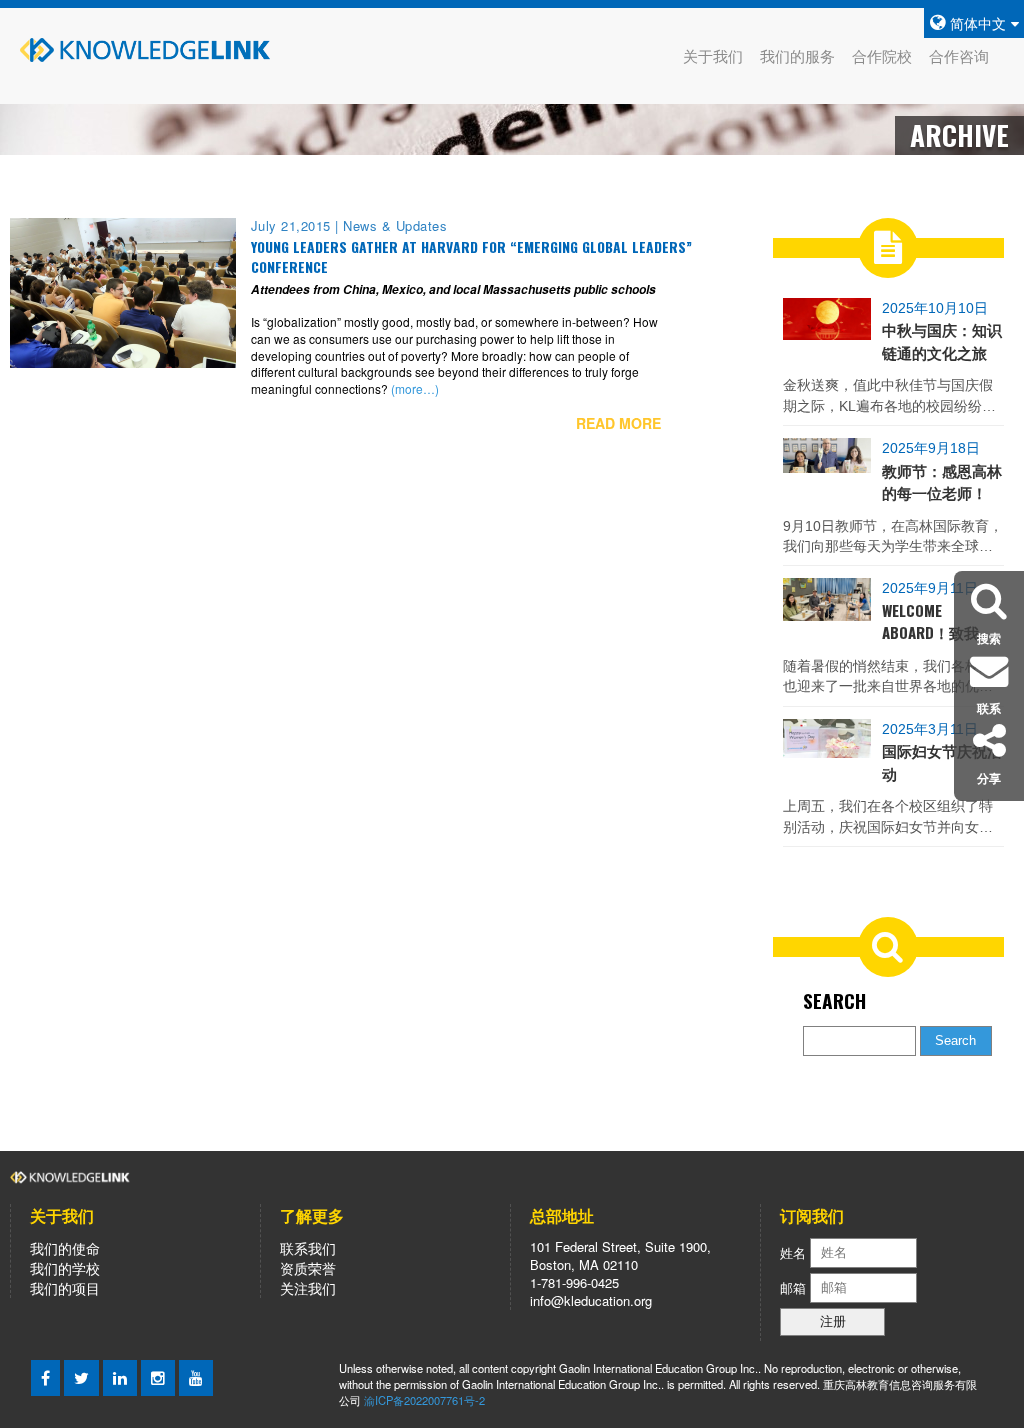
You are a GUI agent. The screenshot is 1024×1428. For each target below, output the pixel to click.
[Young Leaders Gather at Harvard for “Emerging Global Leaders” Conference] (123, 291)
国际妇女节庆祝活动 (942, 761)
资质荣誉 (308, 1268)
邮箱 (795, 1286)
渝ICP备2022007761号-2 (424, 1400)
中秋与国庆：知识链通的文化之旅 (942, 340)
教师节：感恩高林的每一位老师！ (942, 481)
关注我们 (308, 1288)
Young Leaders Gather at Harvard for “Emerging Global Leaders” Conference (471, 257)
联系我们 (308, 1248)
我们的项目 (65, 1288)
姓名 (793, 1251)
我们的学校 (65, 1268)
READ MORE (618, 423)
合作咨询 (959, 55)
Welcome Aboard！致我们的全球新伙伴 (938, 621)
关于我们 (713, 55)
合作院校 (882, 55)
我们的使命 (65, 1248)
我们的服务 (797, 55)
